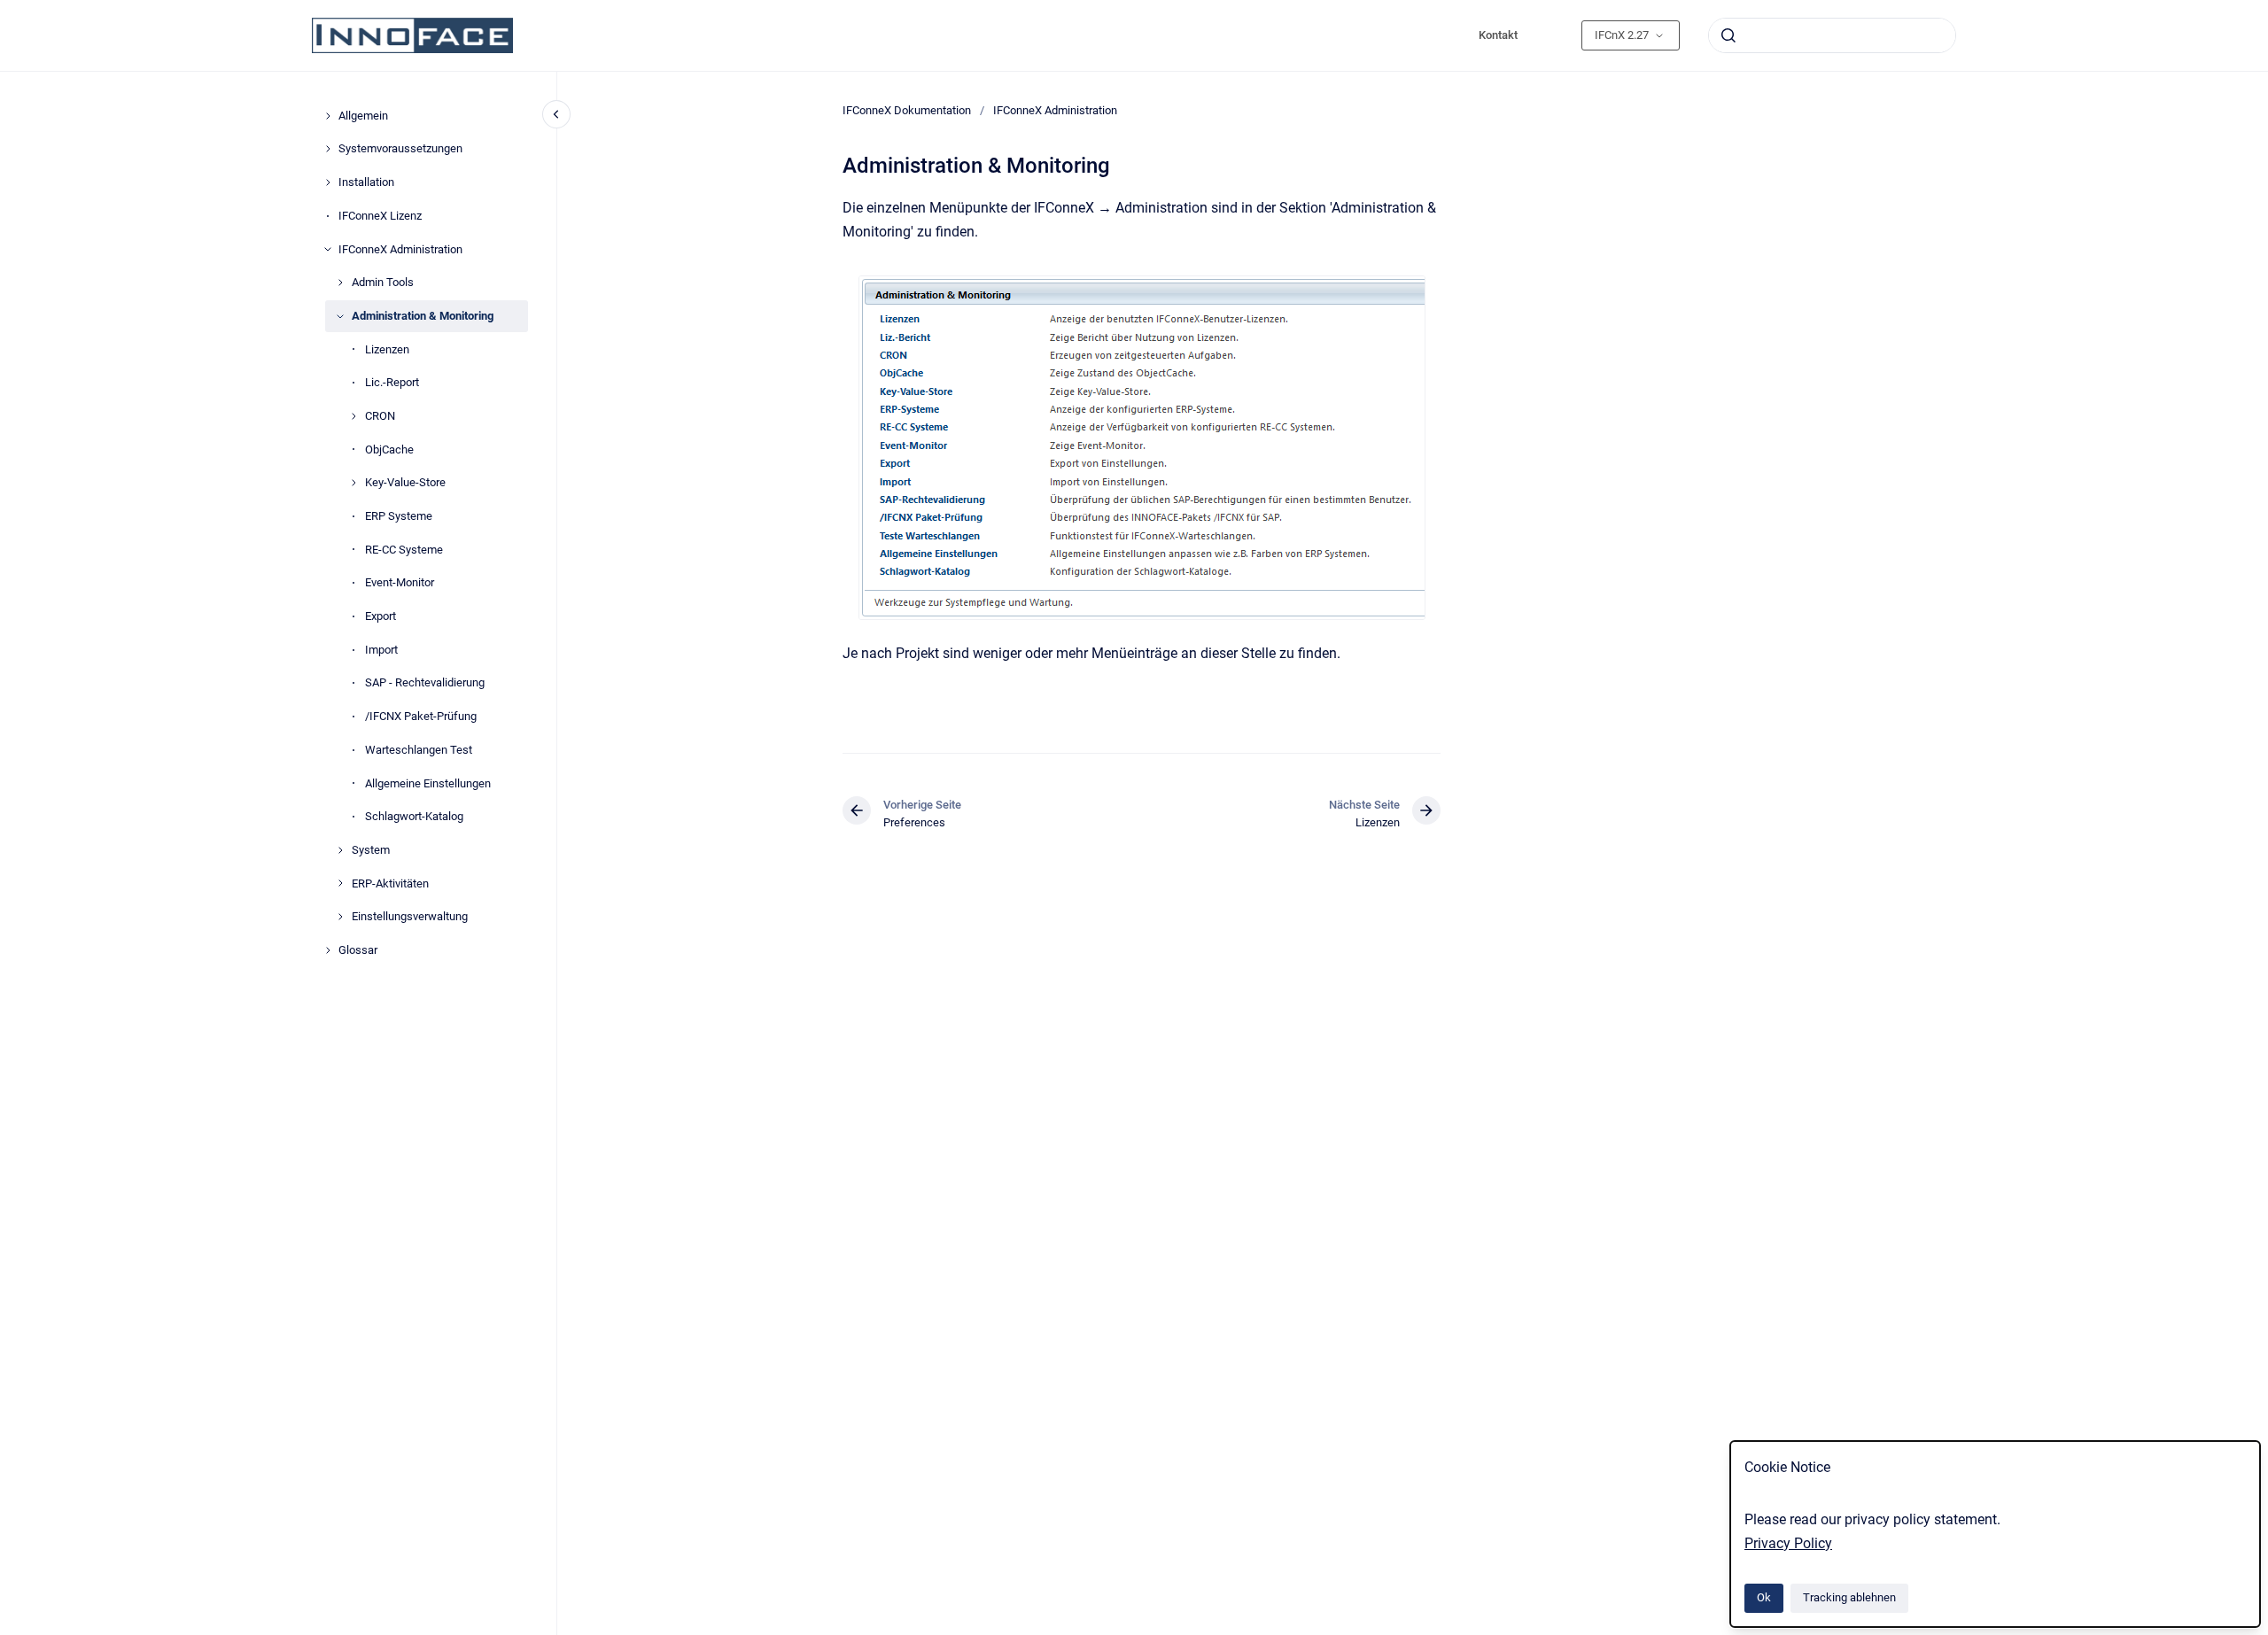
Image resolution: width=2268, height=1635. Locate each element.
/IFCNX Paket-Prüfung (421, 716)
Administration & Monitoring (423, 316)
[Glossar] (328, 950)
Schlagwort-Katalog (414, 816)
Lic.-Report (392, 382)
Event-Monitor (400, 582)
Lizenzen (387, 349)
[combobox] (1832, 35)
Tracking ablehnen (1849, 1597)
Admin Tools (383, 282)
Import (381, 650)
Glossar (358, 950)
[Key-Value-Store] (353, 483)
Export (381, 616)
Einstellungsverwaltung (410, 916)
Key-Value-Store (405, 482)
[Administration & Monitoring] (340, 316)
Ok (1764, 1597)
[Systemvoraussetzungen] (328, 149)
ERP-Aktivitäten (390, 883)
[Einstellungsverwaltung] (340, 917)
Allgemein (363, 116)
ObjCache (389, 449)
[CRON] (353, 416)
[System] (340, 850)
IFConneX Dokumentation (907, 110)
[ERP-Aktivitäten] (340, 883)
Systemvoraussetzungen (400, 148)
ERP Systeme (399, 516)
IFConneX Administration (400, 249)
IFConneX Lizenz (380, 216)
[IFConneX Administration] (328, 249)
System (371, 850)
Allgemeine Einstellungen (428, 783)
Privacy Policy (1788, 1543)
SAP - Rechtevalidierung (425, 682)
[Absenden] (1728, 35)
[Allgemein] (328, 116)
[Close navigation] (556, 114)
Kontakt (1498, 35)
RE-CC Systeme (404, 550)
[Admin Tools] (340, 283)
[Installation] (328, 182)
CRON (380, 416)
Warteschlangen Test (419, 750)
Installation (366, 182)
